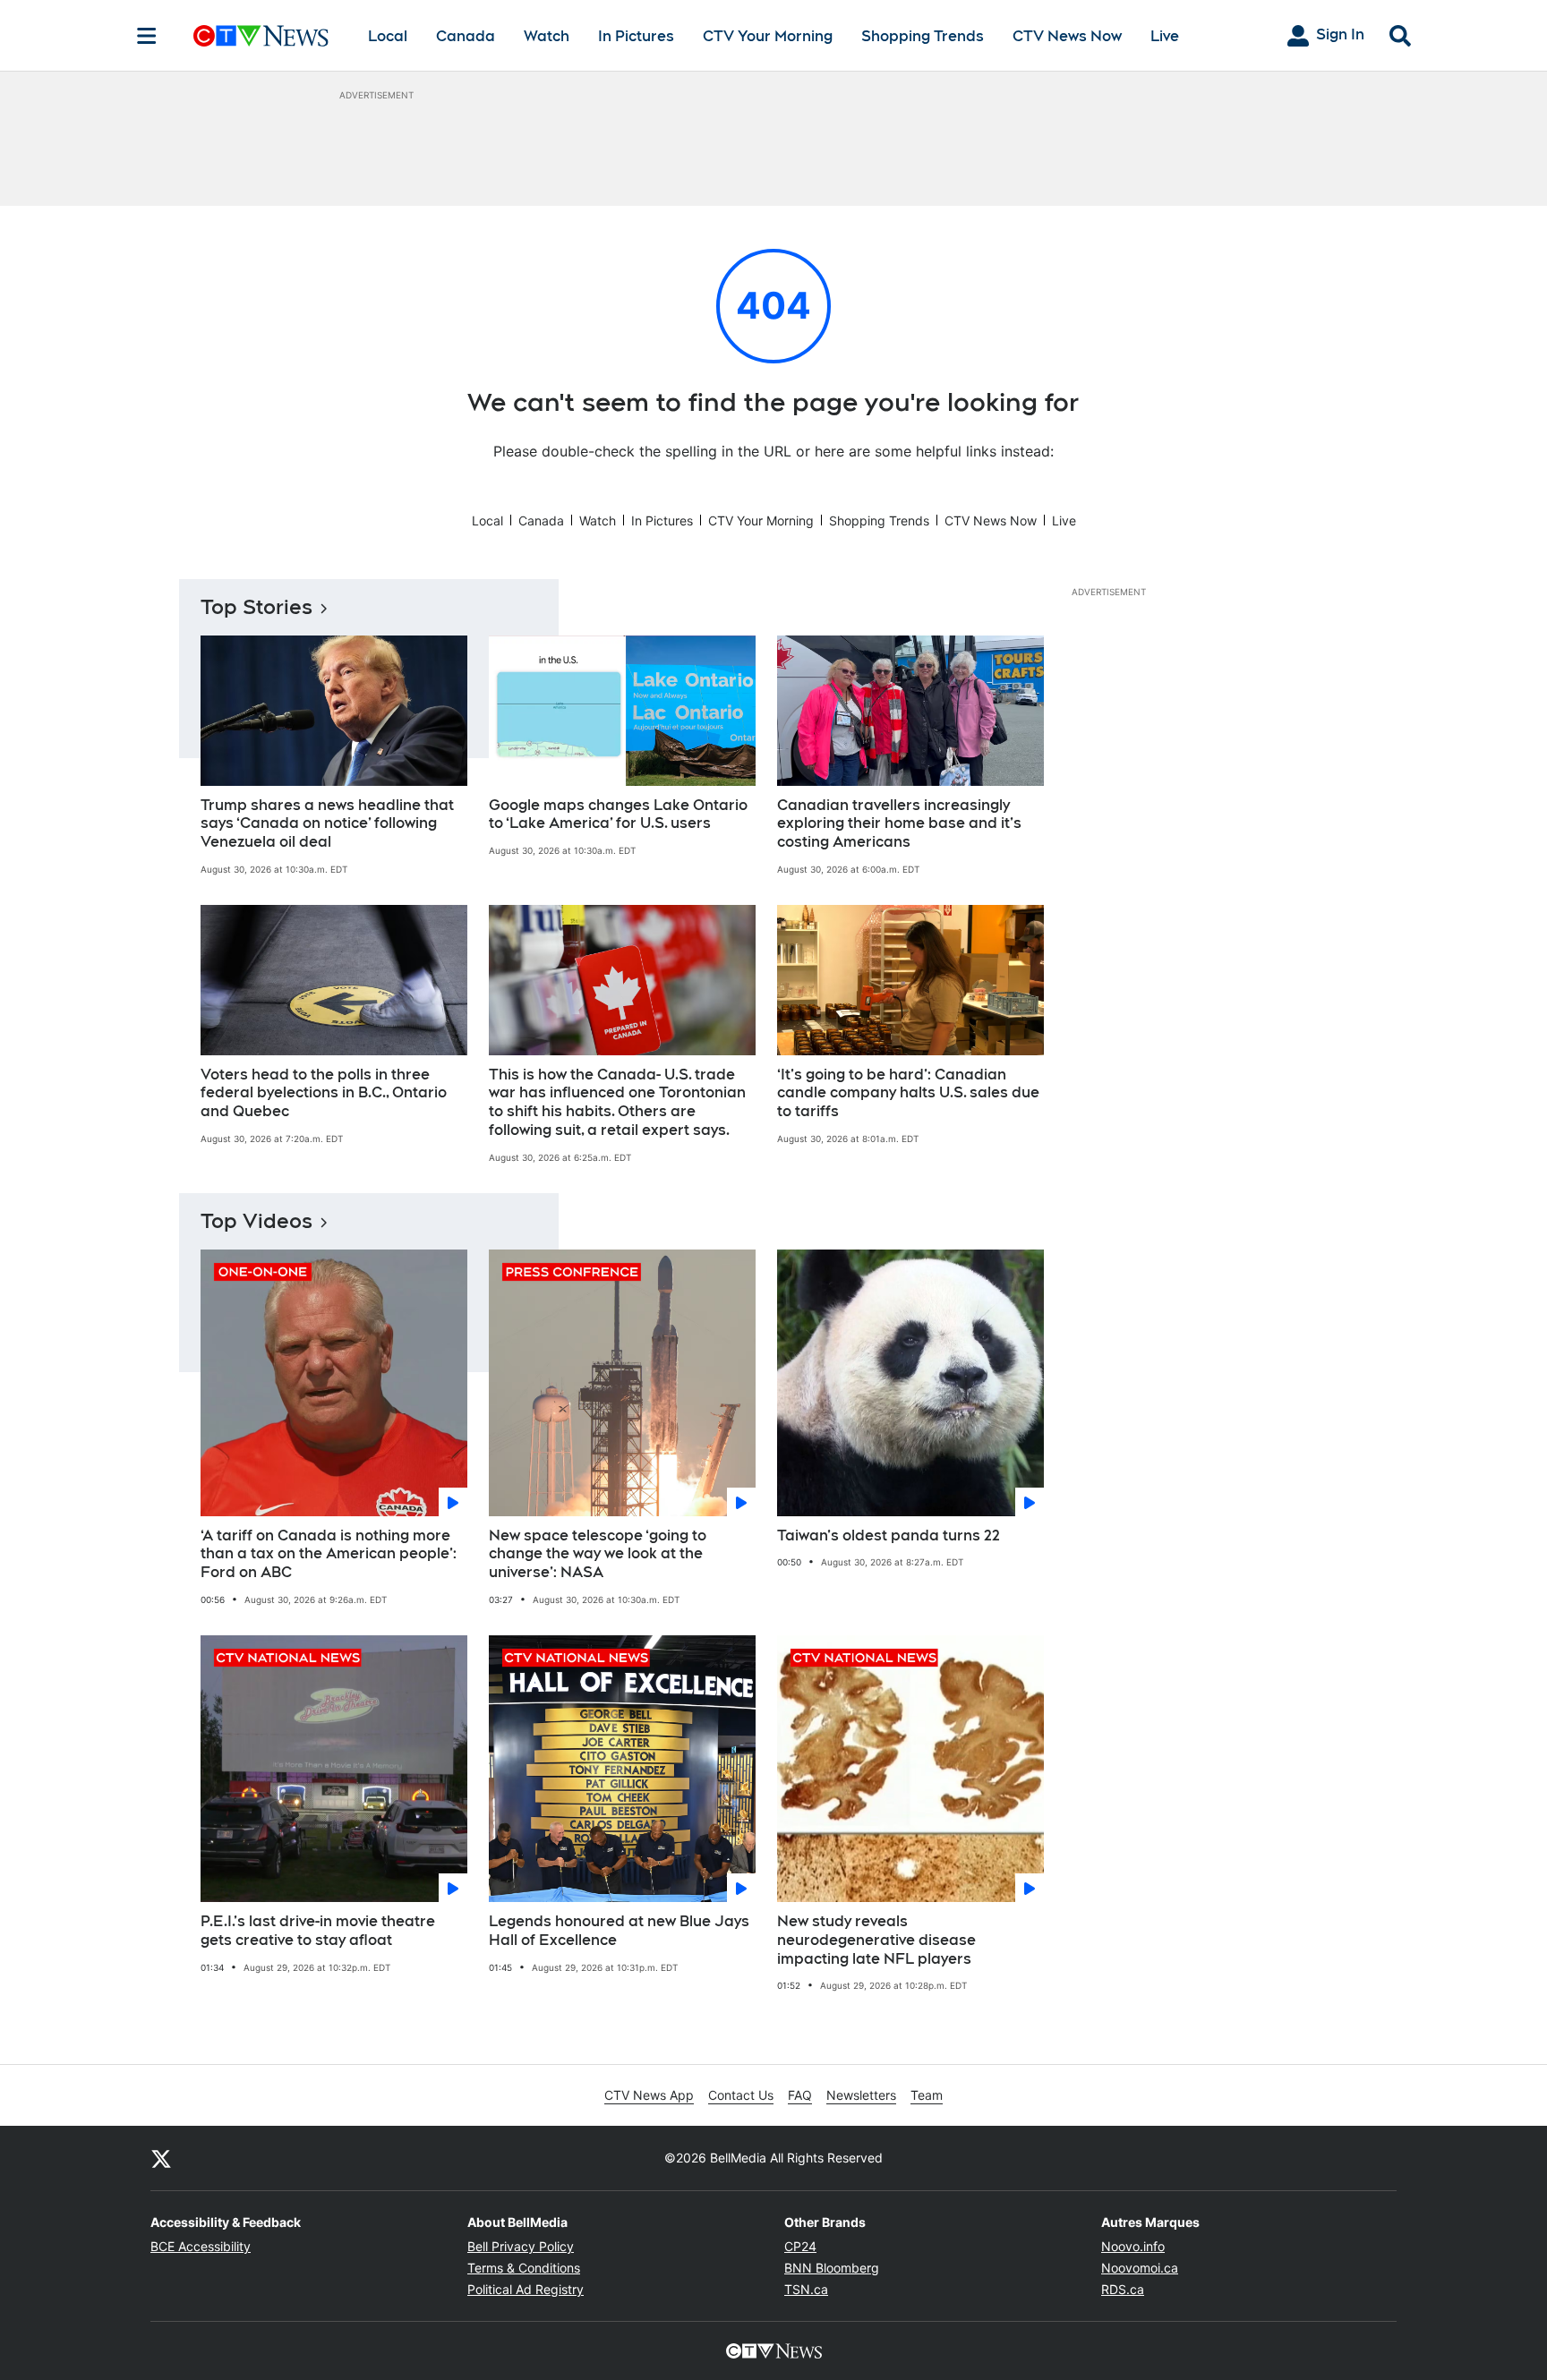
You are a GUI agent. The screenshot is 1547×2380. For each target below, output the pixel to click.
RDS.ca (1123, 2289)
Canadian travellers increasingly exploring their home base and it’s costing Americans (899, 824)
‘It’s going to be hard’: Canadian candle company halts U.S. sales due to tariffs (908, 1093)
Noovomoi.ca (1140, 2268)
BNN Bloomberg (832, 2268)
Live (1165, 36)
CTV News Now (1067, 36)
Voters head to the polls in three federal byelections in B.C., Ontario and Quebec (324, 1093)
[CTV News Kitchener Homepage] (261, 36)
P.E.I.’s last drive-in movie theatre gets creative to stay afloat (318, 1931)
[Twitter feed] (161, 2158)
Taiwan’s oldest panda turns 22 (889, 1535)
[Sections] (147, 36)
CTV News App (649, 2095)
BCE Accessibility (201, 2246)
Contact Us (741, 2095)
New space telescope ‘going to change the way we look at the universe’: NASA (598, 1554)
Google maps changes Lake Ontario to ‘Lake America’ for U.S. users (618, 815)
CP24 (800, 2246)
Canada (466, 36)
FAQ (800, 2095)
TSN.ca (806, 2289)
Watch (547, 36)
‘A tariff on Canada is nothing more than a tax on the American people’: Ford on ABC (329, 1554)
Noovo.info (1133, 2246)
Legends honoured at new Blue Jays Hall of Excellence (619, 1931)
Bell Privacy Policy (521, 2246)
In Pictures (636, 36)
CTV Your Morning (768, 36)
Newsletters (861, 2095)
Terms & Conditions (524, 2268)
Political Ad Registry (526, 2289)
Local (388, 36)
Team (927, 2095)
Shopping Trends (923, 36)
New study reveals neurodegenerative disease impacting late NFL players (876, 1940)
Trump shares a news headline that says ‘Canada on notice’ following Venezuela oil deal (327, 824)
